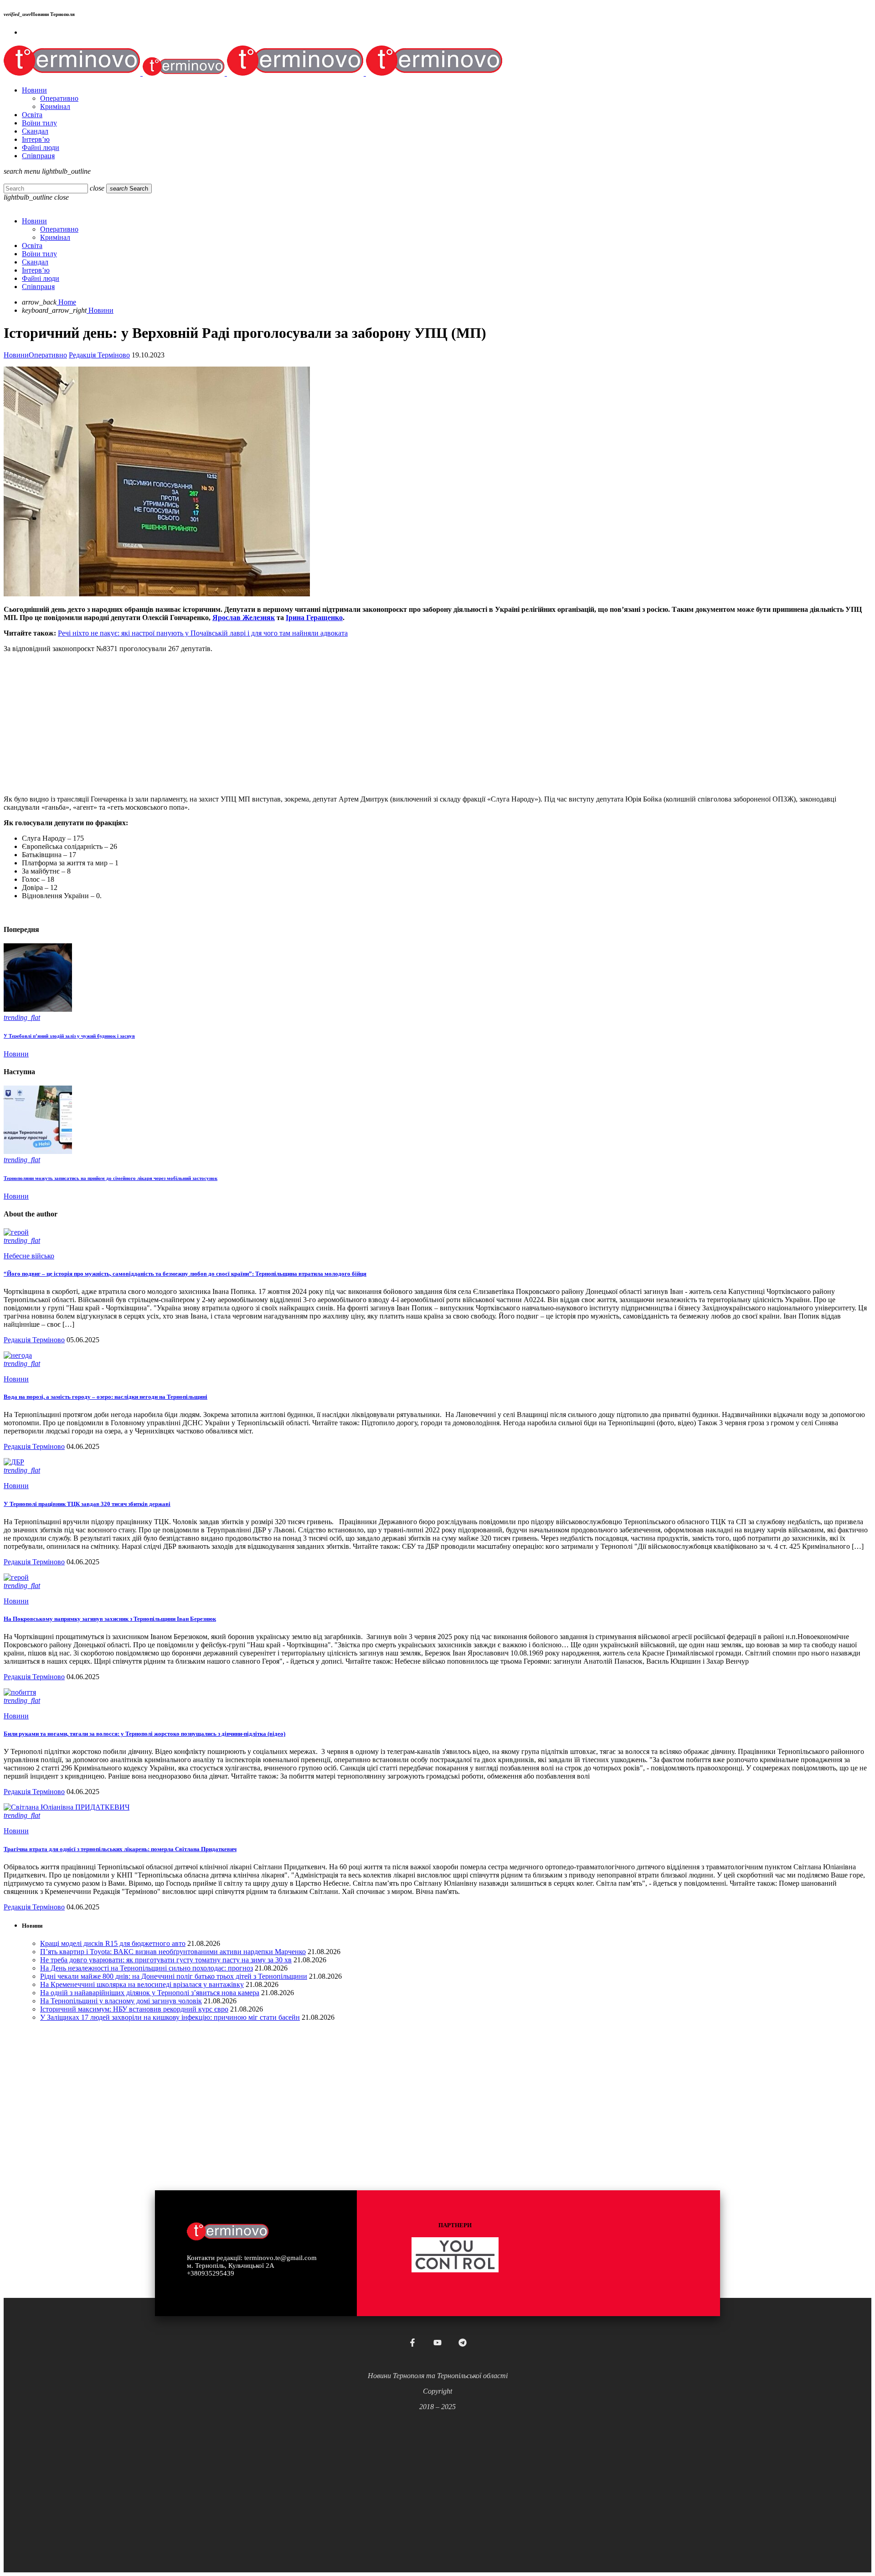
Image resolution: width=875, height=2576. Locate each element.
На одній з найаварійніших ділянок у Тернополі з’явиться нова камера (150, 1993)
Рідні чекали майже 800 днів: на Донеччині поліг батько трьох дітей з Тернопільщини (174, 1976)
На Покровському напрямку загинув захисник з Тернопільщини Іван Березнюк (110, 1619)
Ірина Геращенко (314, 618)
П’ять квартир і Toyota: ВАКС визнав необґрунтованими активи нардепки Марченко (173, 1952)
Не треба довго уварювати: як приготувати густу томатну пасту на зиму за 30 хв (166, 1960)
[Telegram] (463, 2343)
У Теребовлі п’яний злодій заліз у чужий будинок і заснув (69, 1036)
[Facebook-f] (412, 2343)
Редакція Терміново (99, 355)
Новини (16, 355)
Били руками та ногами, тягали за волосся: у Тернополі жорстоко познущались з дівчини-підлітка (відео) (144, 1734)
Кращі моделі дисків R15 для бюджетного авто (113, 1943)
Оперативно (48, 355)
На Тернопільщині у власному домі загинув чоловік (121, 2001)
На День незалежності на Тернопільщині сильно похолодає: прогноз (147, 1968)
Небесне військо (29, 1256)
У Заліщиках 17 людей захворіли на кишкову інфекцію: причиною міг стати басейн (170, 2017)
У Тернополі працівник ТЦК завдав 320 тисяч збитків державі (87, 1504)
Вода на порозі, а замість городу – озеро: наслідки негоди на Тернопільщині (106, 1397)
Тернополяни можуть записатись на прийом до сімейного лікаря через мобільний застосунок (111, 1178)
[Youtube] (437, 2343)
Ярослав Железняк (244, 618)
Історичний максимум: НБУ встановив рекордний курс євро (134, 2009)
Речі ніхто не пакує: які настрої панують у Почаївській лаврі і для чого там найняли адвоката (203, 633)
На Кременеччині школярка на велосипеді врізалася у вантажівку (142, 1984)
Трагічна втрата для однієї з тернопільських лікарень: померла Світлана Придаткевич (120, 1849)
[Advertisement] (277, 724)
